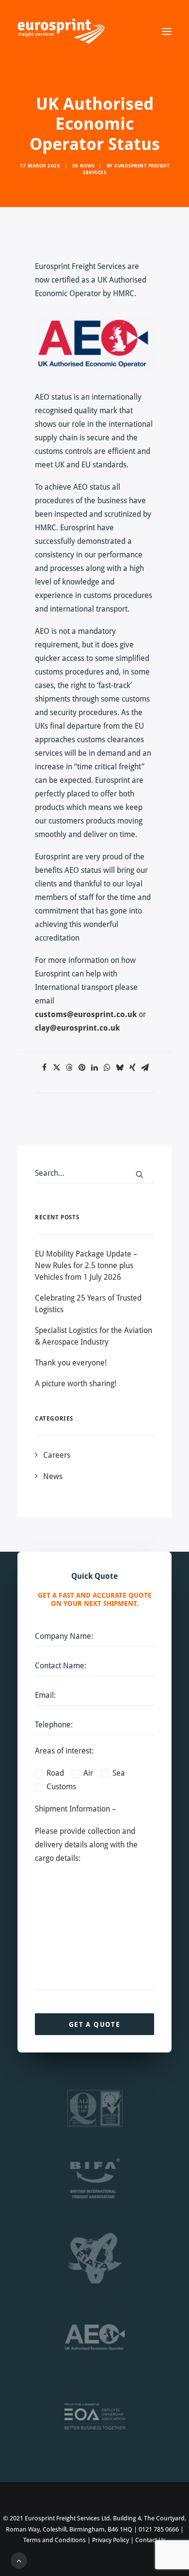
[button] (167, 31)
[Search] (94, 1173)
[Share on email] (145, 1067)
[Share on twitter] (57, 1067)
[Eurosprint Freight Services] (61, 31)
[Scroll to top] (19, 2560)
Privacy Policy (110, 2540)
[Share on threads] (69, 1067)
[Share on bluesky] (120, 1067)
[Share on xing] (132, 1067)
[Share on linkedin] (94, 1067)
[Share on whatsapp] (107, 1067)
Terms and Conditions (55, 2540)
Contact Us (150, 2540)
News (87, 165)
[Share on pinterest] (82, 1067)
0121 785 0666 (159, 2529)
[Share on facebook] (44, 1067)
